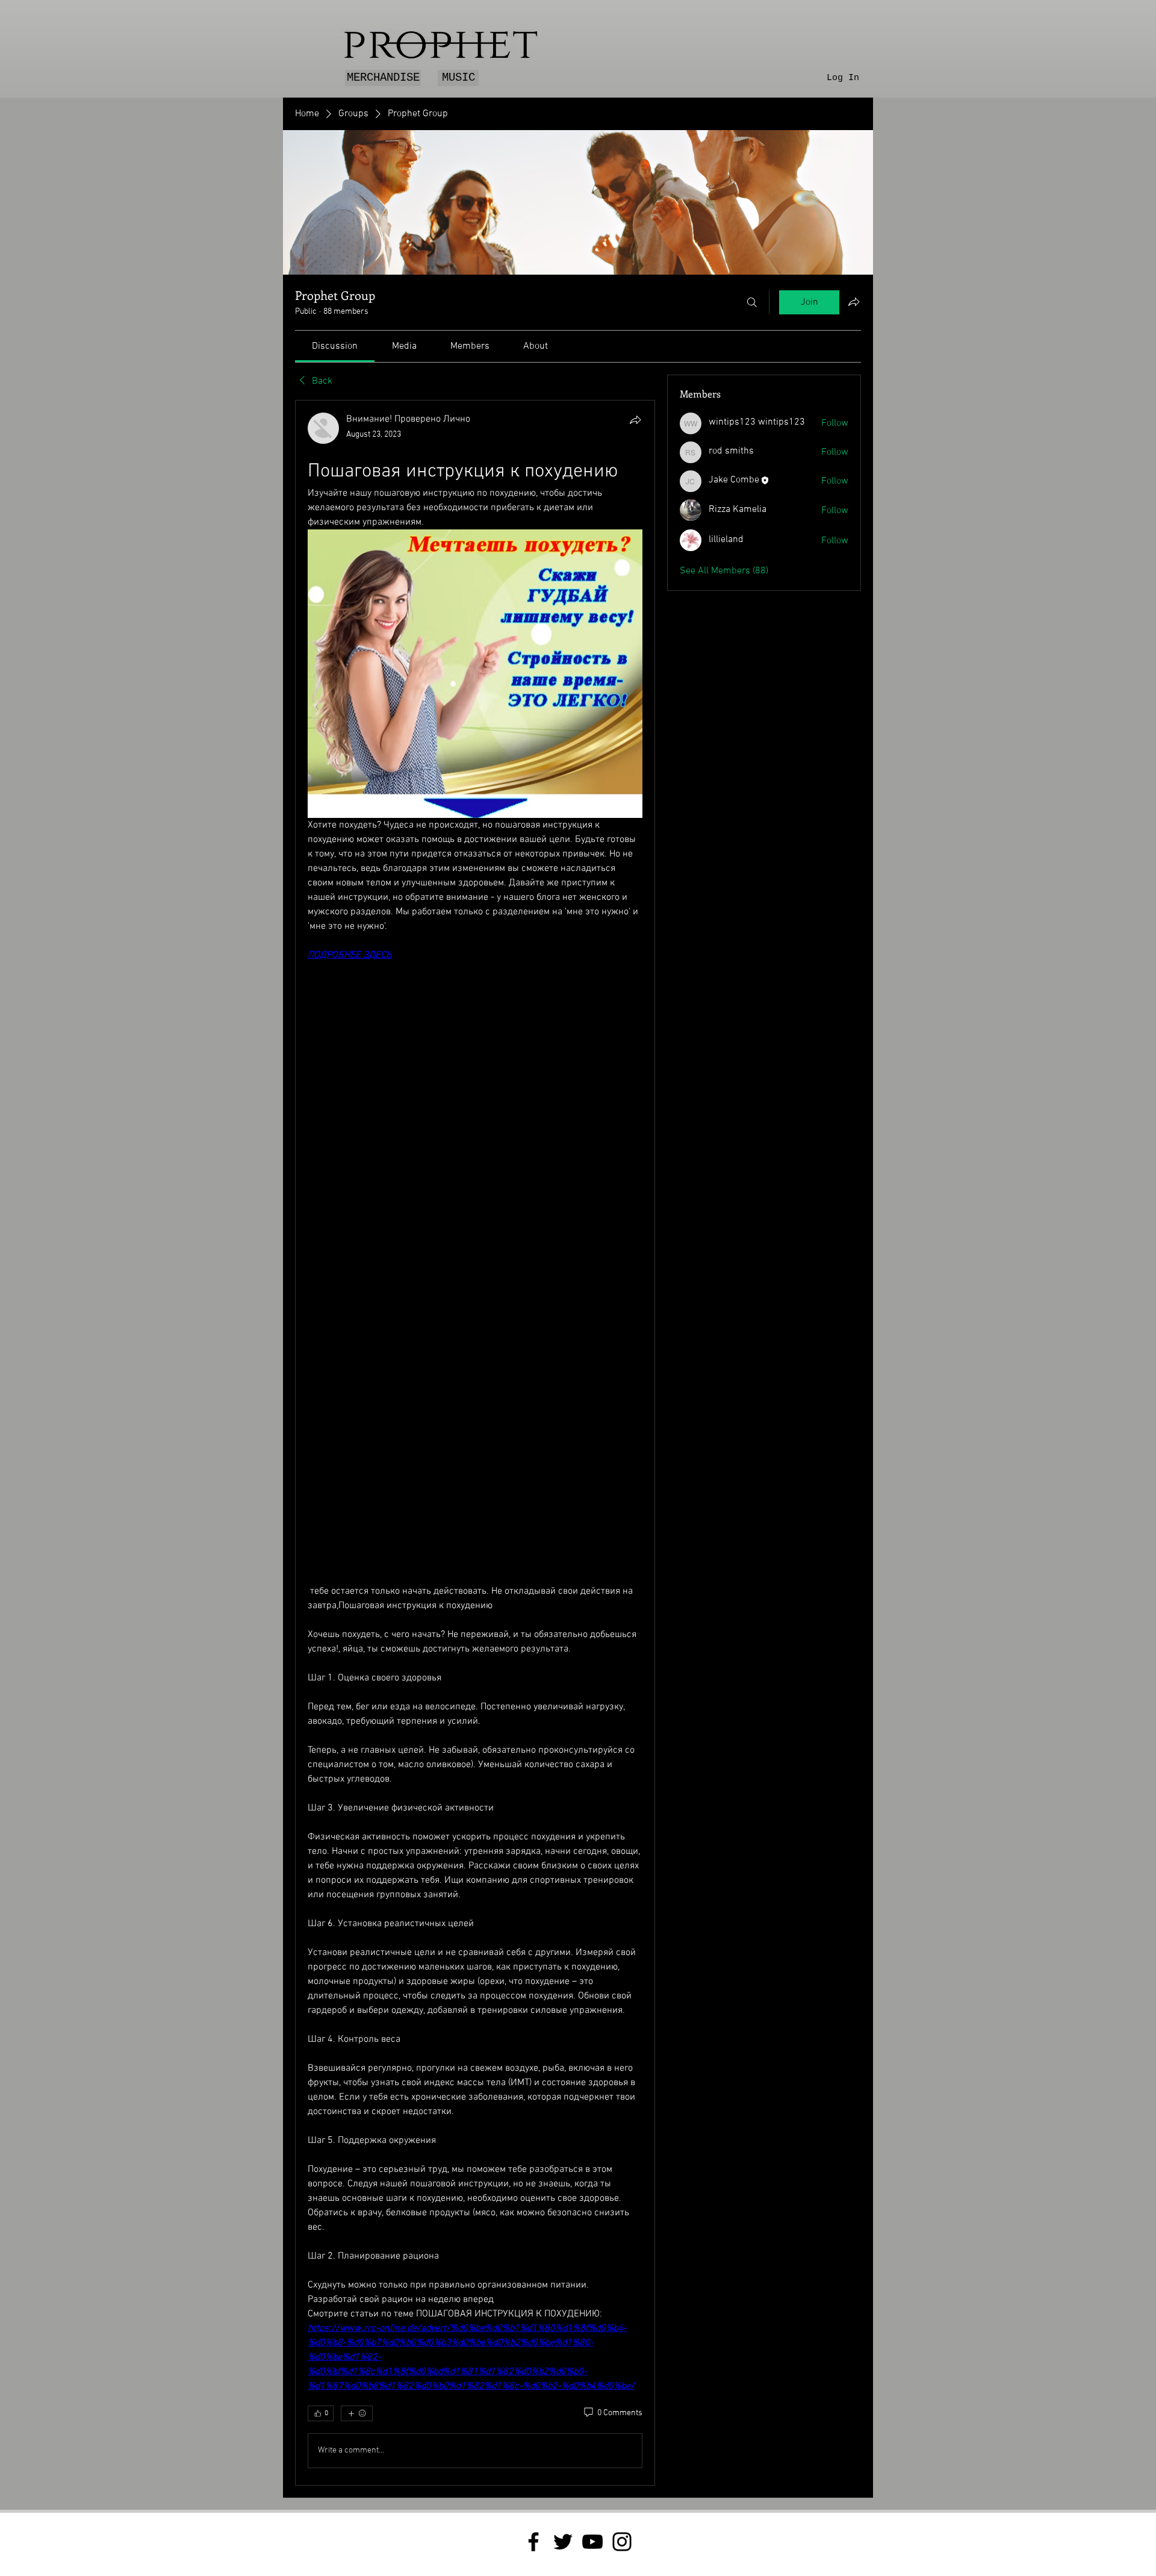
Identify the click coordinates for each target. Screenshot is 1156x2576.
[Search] (752, 302)
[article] (475, 1442)
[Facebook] (533, 2542)
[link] (335, 346)
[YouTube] (592, 2542)
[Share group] (854, 302)
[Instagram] (622, 2542)
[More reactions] (357, 2413)
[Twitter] (563, 2542)
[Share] (635, 420)
